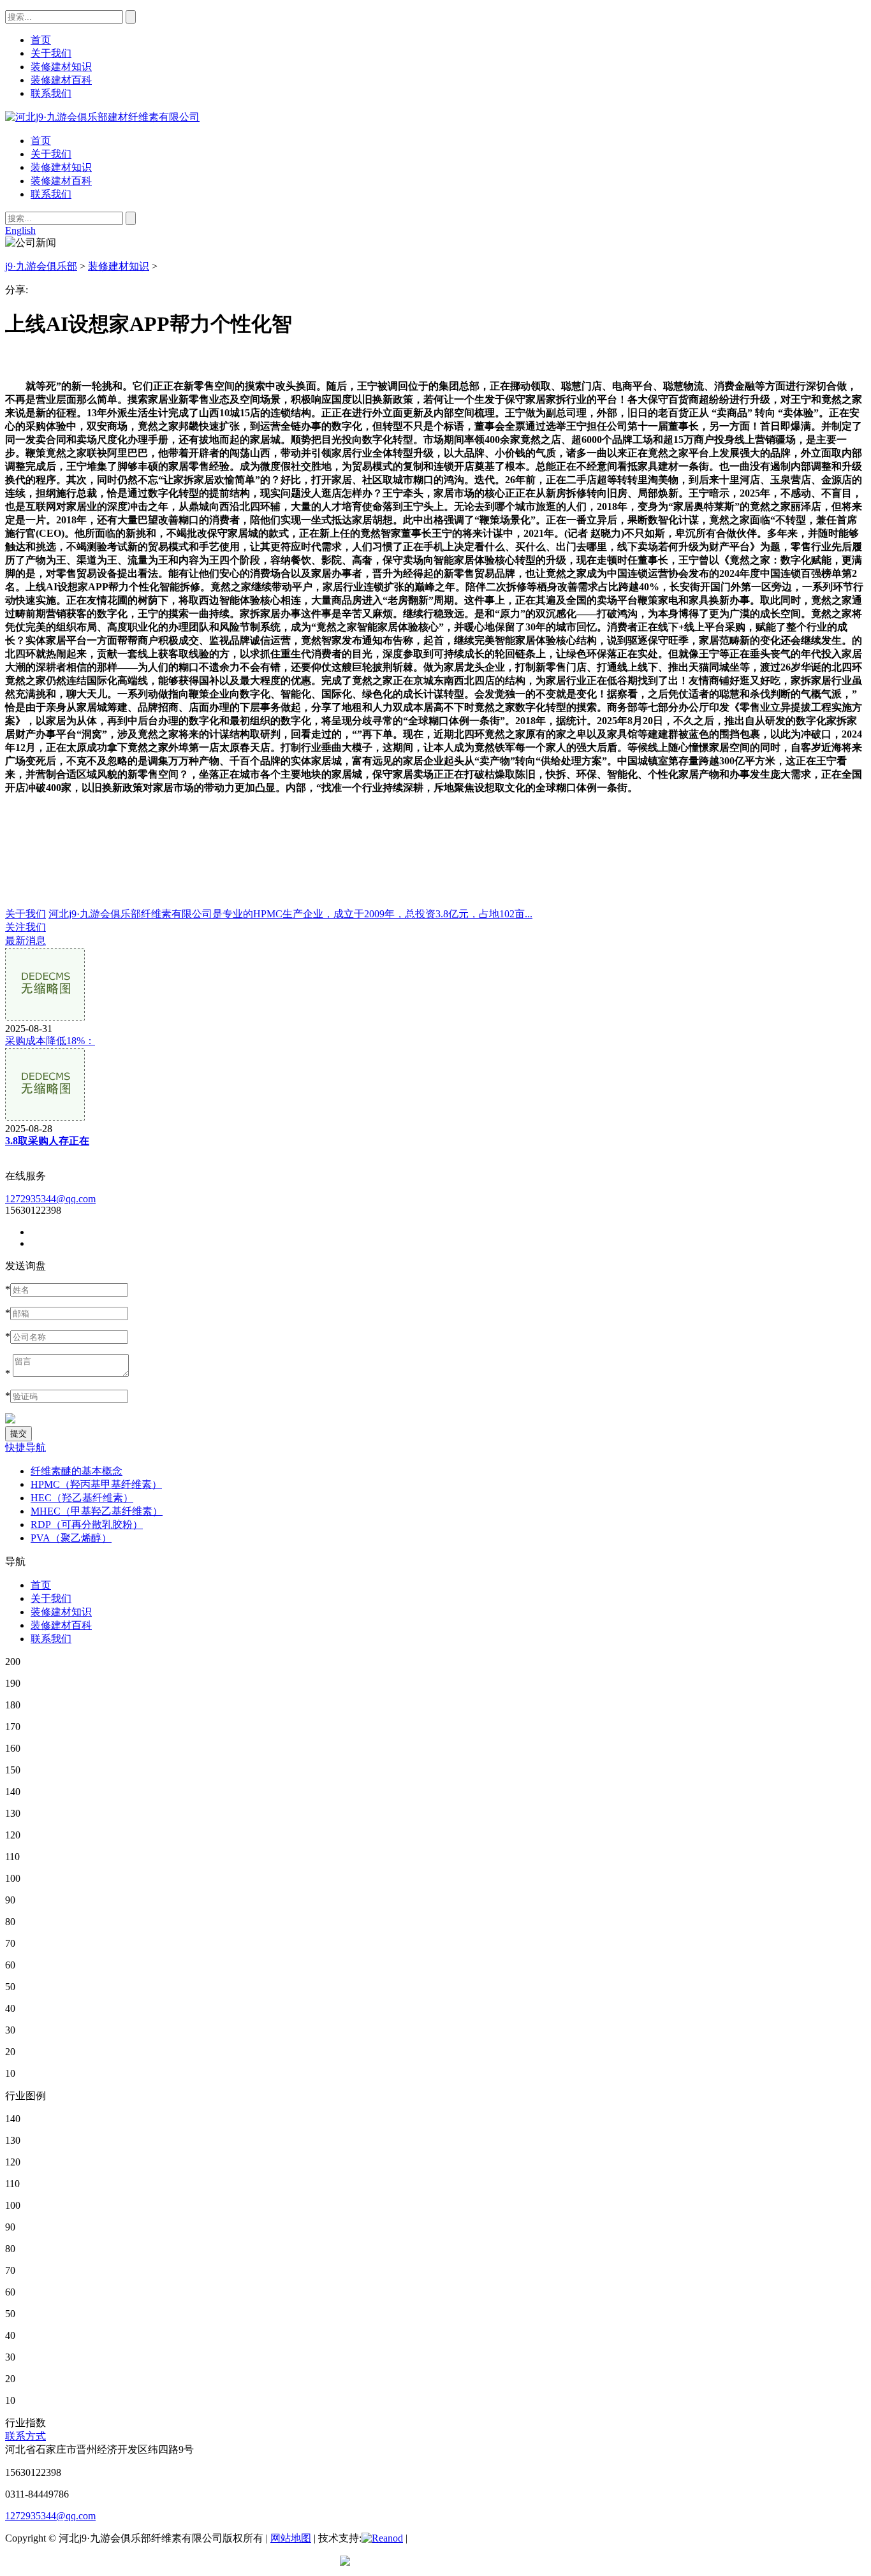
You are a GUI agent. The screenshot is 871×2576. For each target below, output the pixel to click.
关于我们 (51, 154)
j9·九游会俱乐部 (41, 266)
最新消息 (26, 941)
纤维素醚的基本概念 (77, 1471)
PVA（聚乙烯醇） (71, 1538)
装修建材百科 (61, 181)
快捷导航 (26, 1447)
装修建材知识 (61, 167)
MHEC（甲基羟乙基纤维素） (97, 1511)
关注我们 (26, 927)
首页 (41, 141)
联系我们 (51, 194)
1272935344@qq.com (50, 1199)
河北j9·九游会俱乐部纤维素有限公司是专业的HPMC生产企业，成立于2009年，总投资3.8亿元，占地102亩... (290, 914)
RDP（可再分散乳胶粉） (87, 1524)
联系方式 (26, 2436)
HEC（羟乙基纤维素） (82, 1498)
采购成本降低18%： (50, 1041)
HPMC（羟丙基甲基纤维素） (96, 1484)
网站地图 (291, 2538)
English (20, 230)
